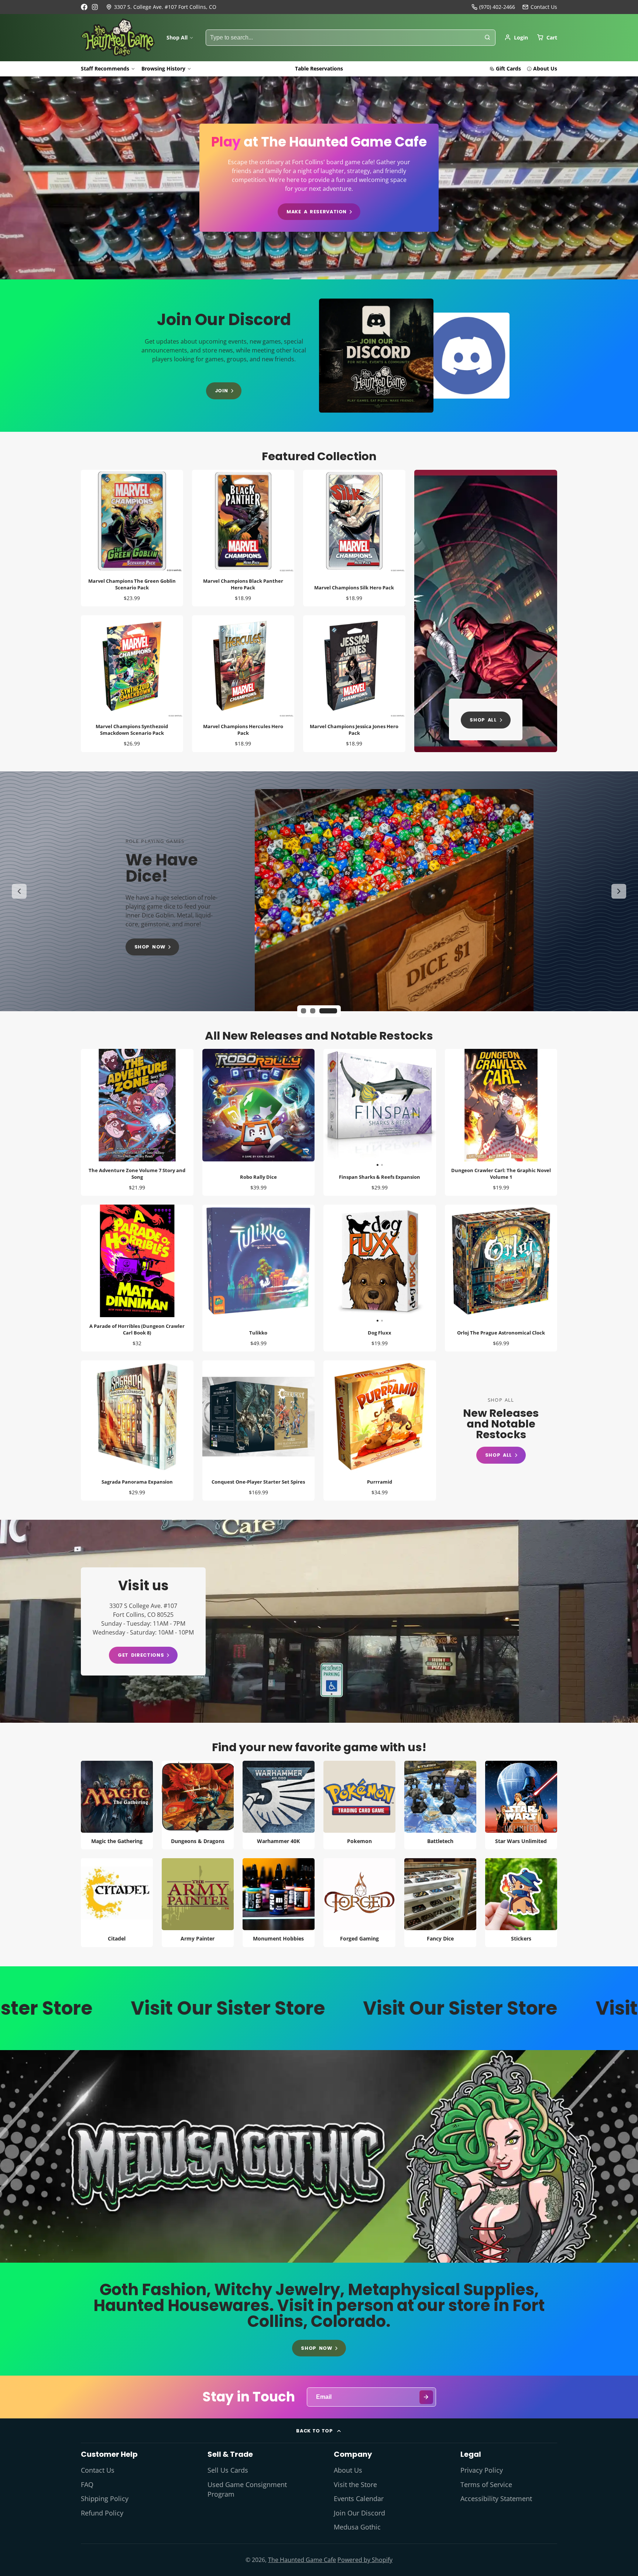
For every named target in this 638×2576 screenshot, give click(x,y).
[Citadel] (117, 1903)
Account (516, 37)
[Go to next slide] (619, 891)
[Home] (118, 38)
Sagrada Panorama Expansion (137, 1430)
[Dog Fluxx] (351, 1264)
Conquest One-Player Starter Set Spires (259, 1430)
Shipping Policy (105, 2498)
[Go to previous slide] (19, 891)
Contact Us (98, 2470)
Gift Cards (508, 68)
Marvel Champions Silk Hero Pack (354, 538)
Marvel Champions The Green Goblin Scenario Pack (132, 538)
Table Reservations (319, 68)
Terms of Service (486, 2484)
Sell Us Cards (228, 2470)
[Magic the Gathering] (117, 1805)
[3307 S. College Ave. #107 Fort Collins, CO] (161, 7)
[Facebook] (84, 7)
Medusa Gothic (357, 2527)
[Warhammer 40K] (279, 1805)
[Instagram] (95, 7)
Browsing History (163, 68)
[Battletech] (440, 1805)
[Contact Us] (540, 7)
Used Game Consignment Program (247, 2489)
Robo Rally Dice (259, 1122)
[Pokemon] (359, 1805)
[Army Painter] (198, 1903)
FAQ (87, 2484)
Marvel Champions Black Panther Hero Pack (243, 538)
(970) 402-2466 (497, 7)
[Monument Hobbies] (279, 1903)
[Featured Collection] (486, 611)
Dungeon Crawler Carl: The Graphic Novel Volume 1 (501, 1122)
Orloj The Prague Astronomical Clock (501, 1278)
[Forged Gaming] (359, 1903)
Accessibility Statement (496, 2498)
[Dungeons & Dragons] (198, 1805)
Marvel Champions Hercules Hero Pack (243, 683)
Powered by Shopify (365, 2560)
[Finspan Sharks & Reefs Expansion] (351, 1108)
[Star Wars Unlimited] (521, 1805)
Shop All (177, 37)
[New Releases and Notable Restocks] (501, 1431)
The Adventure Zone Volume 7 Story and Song (137, 1122)
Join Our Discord (359, 2513)
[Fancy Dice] (440, 1903)
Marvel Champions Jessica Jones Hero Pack (354, 683)
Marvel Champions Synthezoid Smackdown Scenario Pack (132, 683)
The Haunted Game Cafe (302, 2560)
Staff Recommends (105, 68)
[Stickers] (521, 1903)
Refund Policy (102, 2513)
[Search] (487, 38)
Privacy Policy (482, 2470)
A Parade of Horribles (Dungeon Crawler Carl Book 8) (137, 1278)
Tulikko (259, 1278)
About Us (545, 68)
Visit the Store (355, 2484)
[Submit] (426, 2397)
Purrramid (380, 1430)
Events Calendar (359, 2498)
